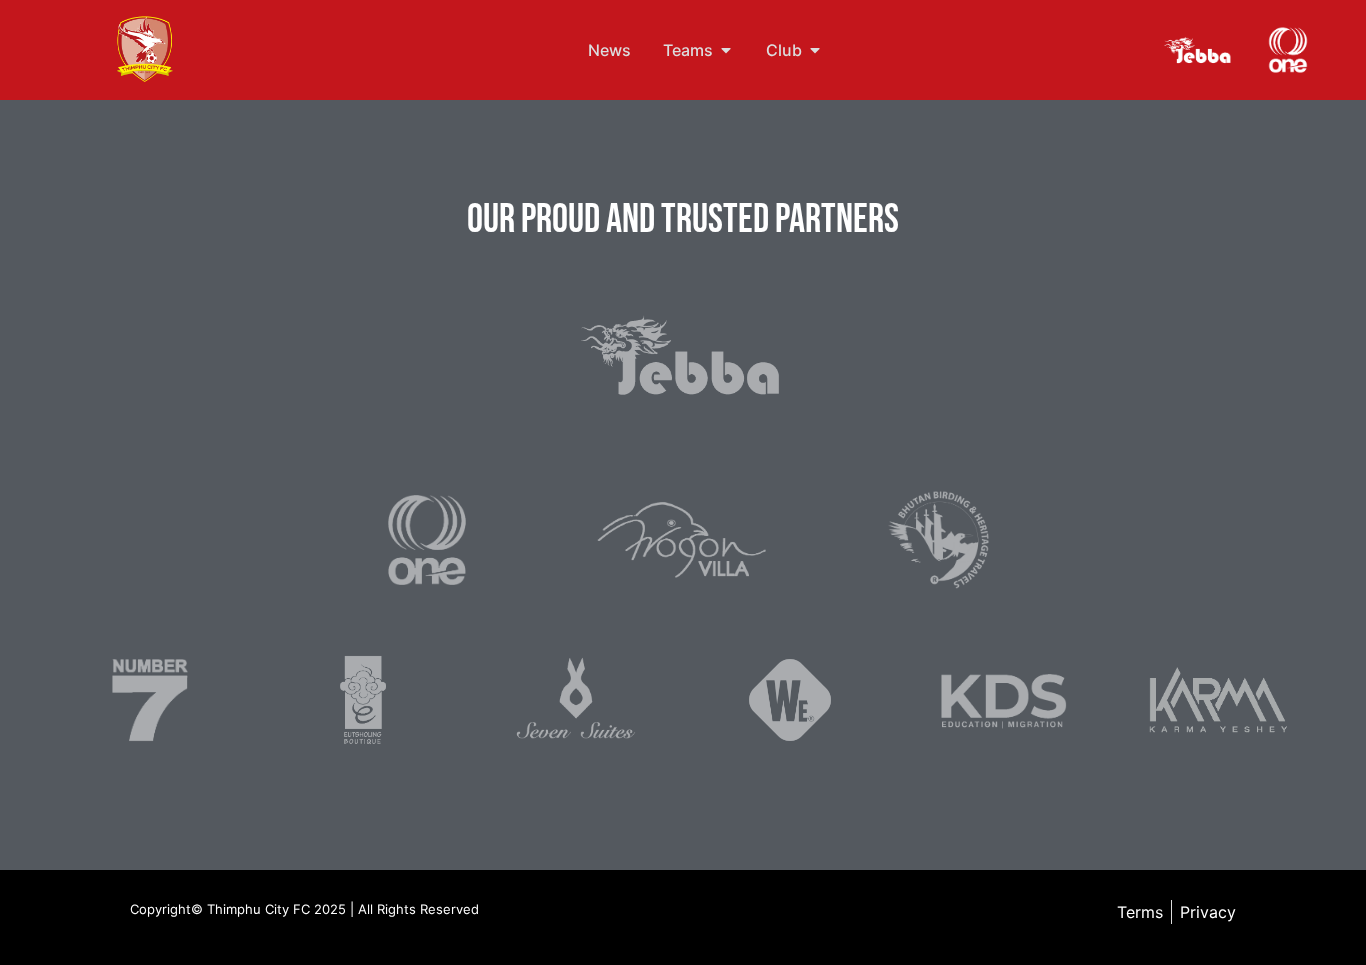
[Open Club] (815, 50)
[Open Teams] (726, 50)
